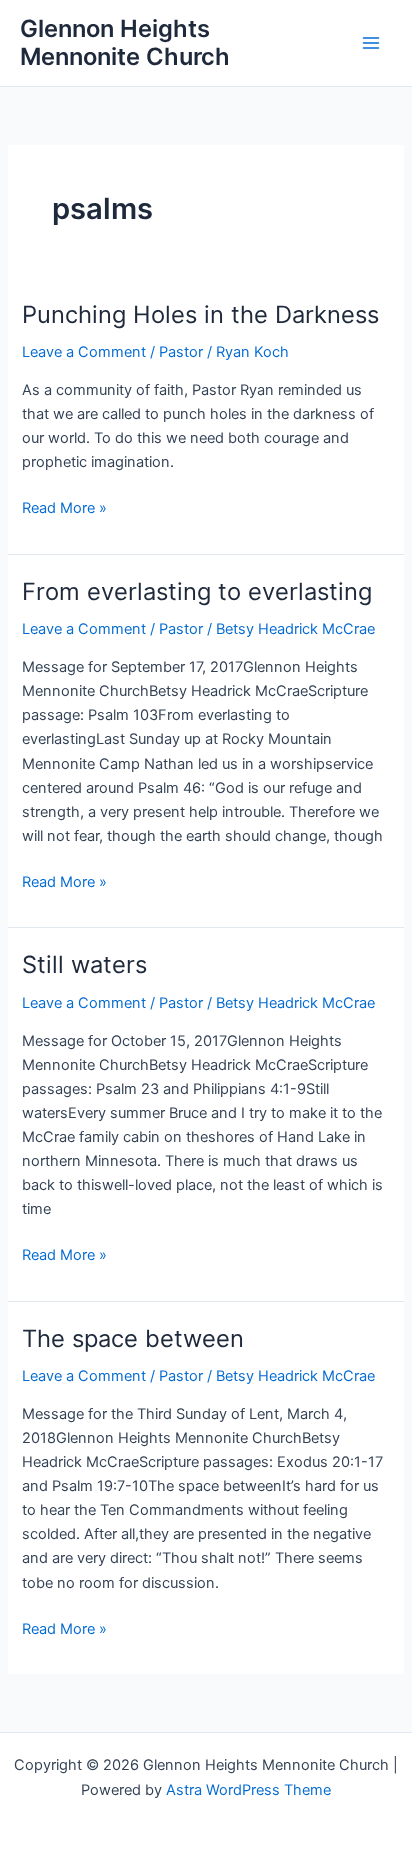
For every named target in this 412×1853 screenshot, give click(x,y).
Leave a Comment (84, 352)
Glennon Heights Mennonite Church (125, 42)
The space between (133, 1338)
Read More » (64, 509)
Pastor (181, 352)
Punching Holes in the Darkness (200, 314)
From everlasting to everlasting (197, 591)
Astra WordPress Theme (248, 1790)
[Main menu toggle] (371, 43)
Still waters (84, 964)
